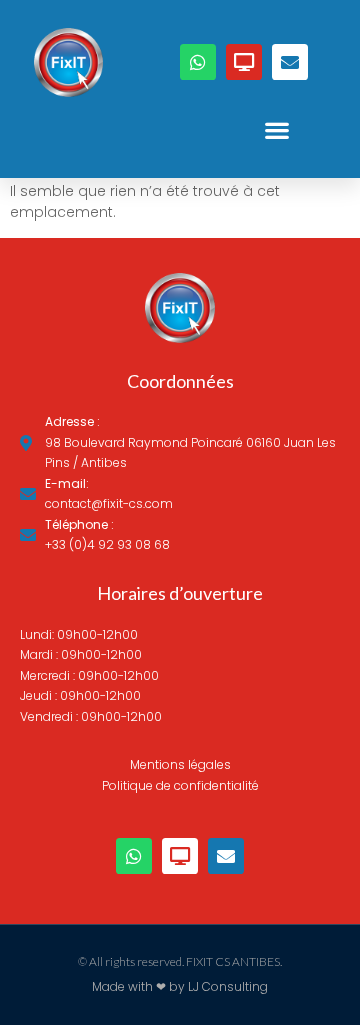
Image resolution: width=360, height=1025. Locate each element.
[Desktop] (244, 62)
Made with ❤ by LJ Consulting (180, 986)
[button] (276, 130)
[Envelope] (290, 62)
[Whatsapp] (198, 62)
